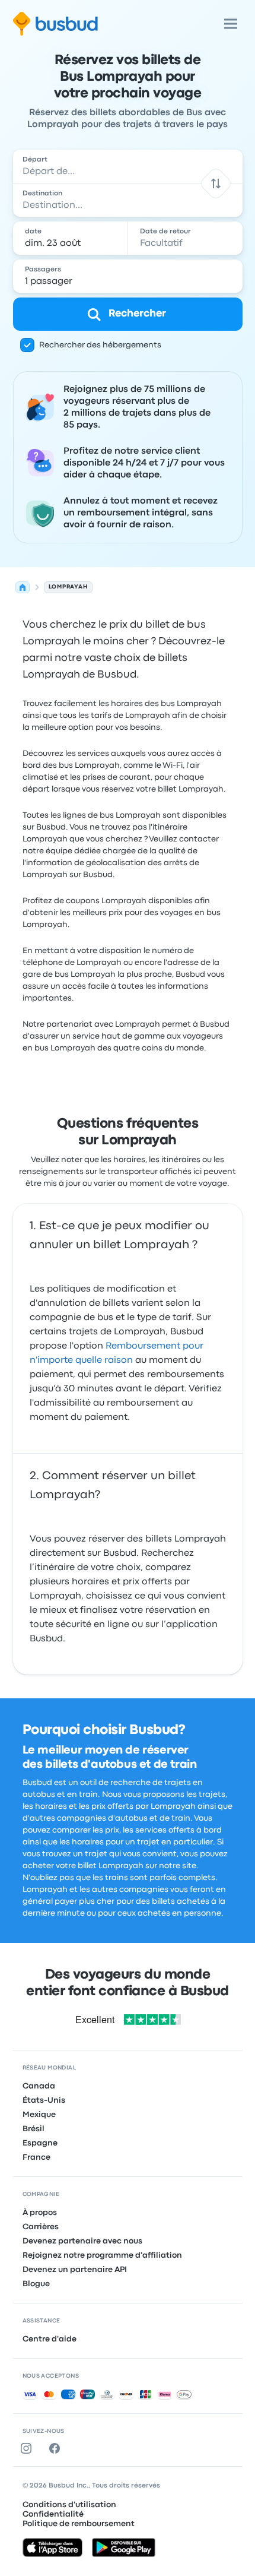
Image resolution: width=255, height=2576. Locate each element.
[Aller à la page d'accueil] (55, 24)
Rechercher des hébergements (100, 345)
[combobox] (128, 166)
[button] (216, 183)
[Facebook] (57, 2448)
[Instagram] (28, 2448)
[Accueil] (23, 587)
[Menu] (231, 24)
